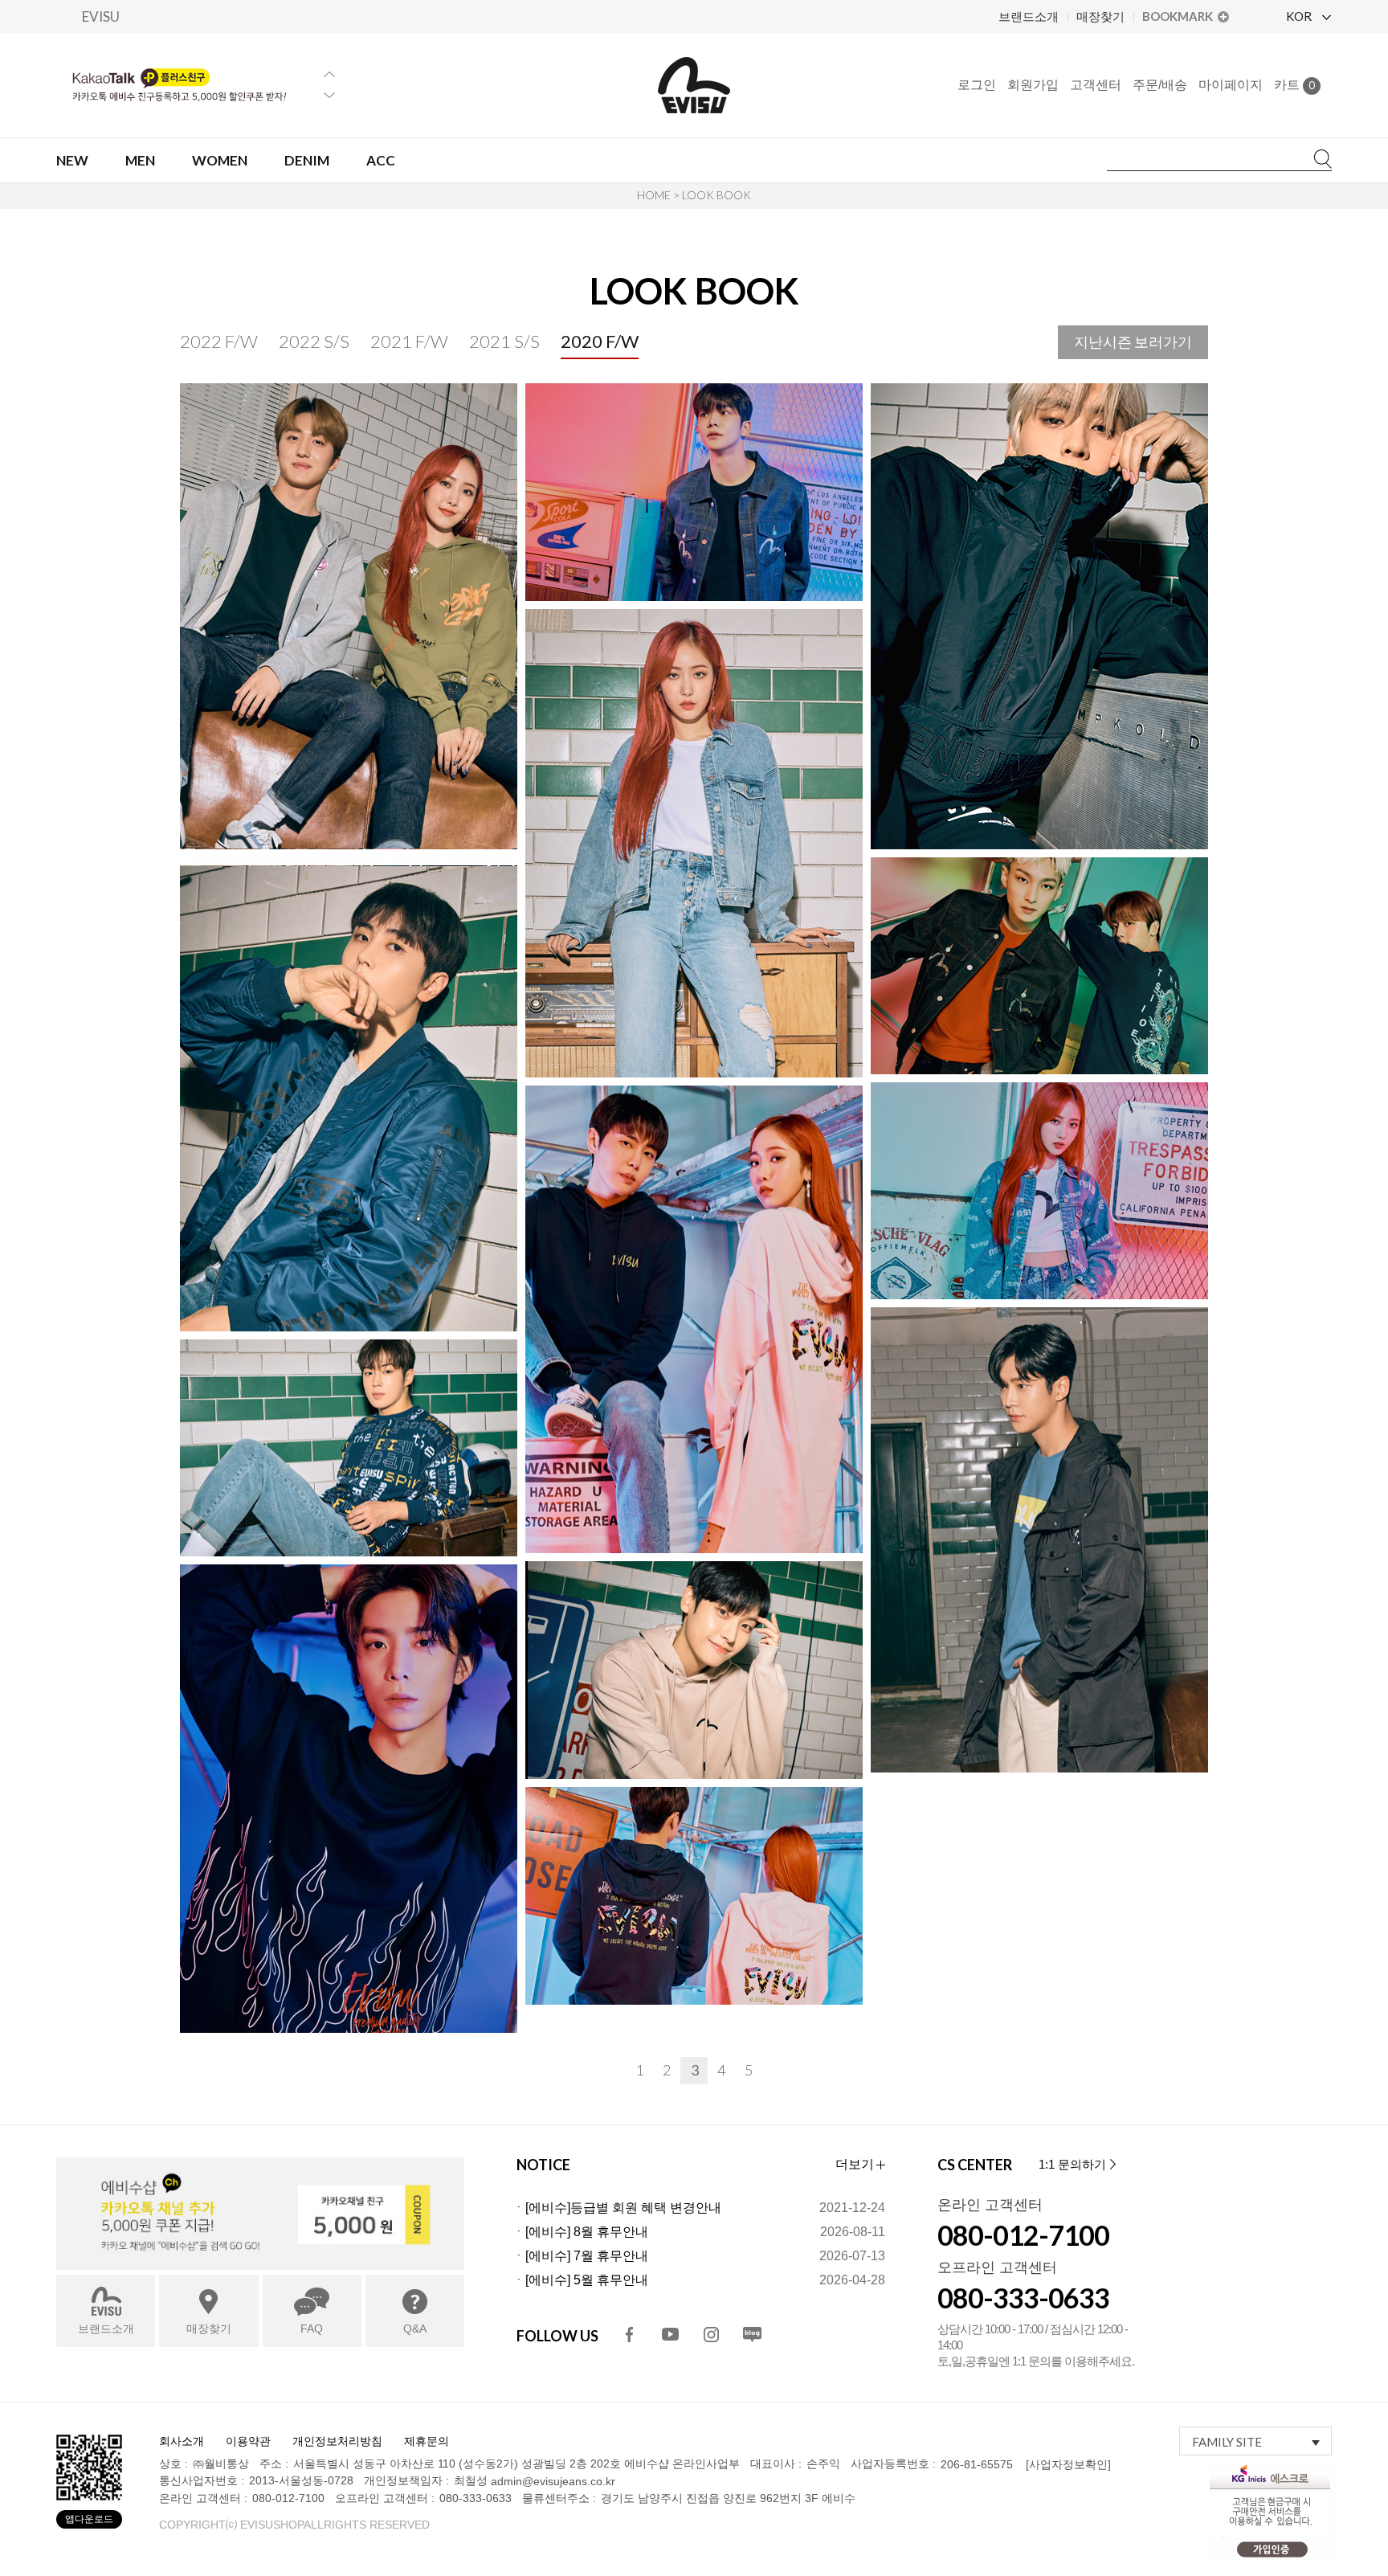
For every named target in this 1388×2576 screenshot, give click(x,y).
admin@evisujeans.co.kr (553, 2482)
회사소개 (182, 2441)
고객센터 (1096, 85)
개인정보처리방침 (337, 2441)
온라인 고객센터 (990, 2205)
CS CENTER (975, 2165)
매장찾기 (1100, 16)
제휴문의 (427, 2441)
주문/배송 (1160, 85)
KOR (1300, 16)
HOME (654, 195)
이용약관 (248, 2441)
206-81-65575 (977, 2464)
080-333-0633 (1023, 2298)
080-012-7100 (1023, 2235)
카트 (1294, 85)
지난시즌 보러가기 (1133, 341)
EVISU (101, 16)
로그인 (977, 85)
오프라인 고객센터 (997, 2267)
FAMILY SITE (1227, 2442)
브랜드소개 (1029, 16)
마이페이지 (1231, 85)
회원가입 (1033, 85)
